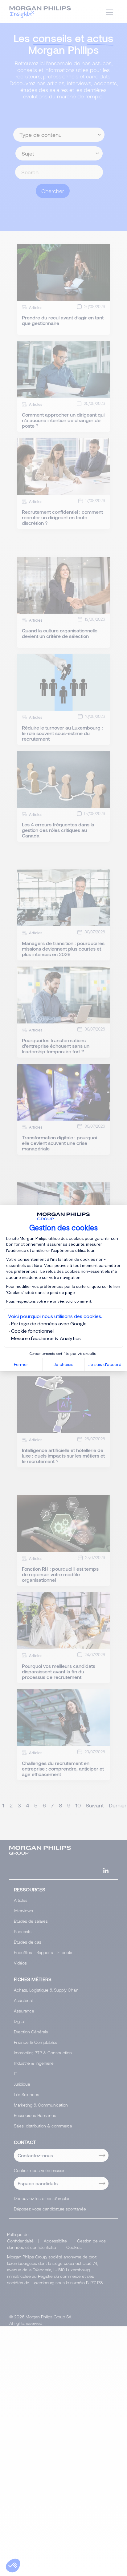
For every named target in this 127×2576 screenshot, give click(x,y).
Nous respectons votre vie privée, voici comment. (49, 1301)
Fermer (21, 1364)
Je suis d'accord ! (106, 1364)
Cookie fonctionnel (32, 1331)
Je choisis (63, 1364)
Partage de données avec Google (49, 1324)
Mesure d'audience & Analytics (46, 1338)
